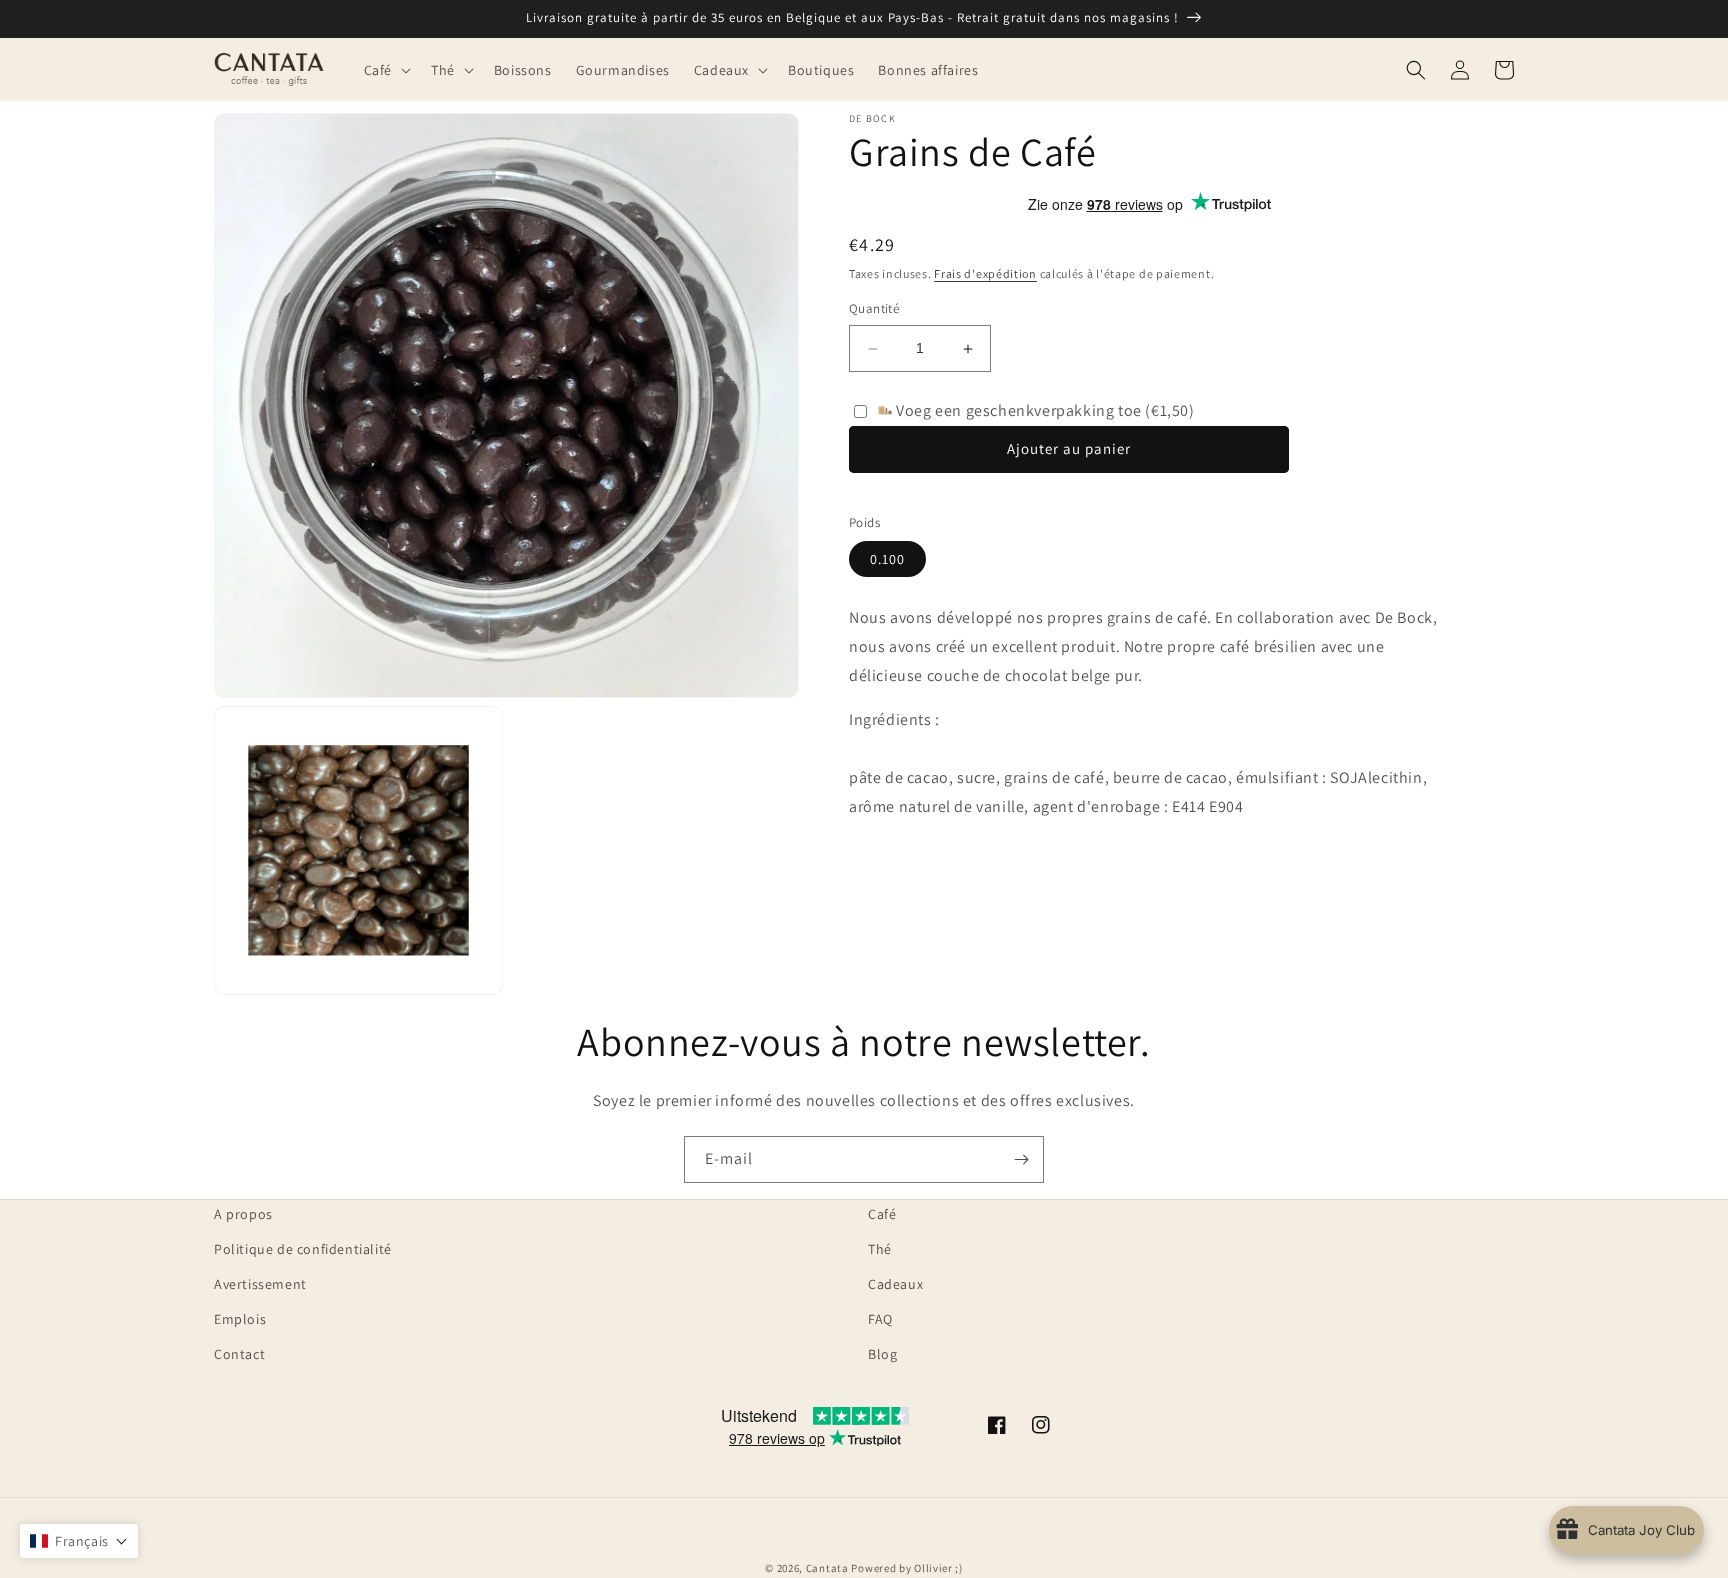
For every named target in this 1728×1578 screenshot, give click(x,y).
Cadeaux (895, 1284)
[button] (385, 69)
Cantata (827, 1568)
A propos (243, 1214)
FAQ (880, 1319)
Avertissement (260, 1284)
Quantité (874, 309)
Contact (239, 1354)
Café (882, 1214)
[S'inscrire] (1021, 1159)
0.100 (887, 559)
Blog (882, 1354)
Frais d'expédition (985, 273)
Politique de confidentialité (303, 1249)
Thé (880, 1249)
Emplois (240, 1319)
